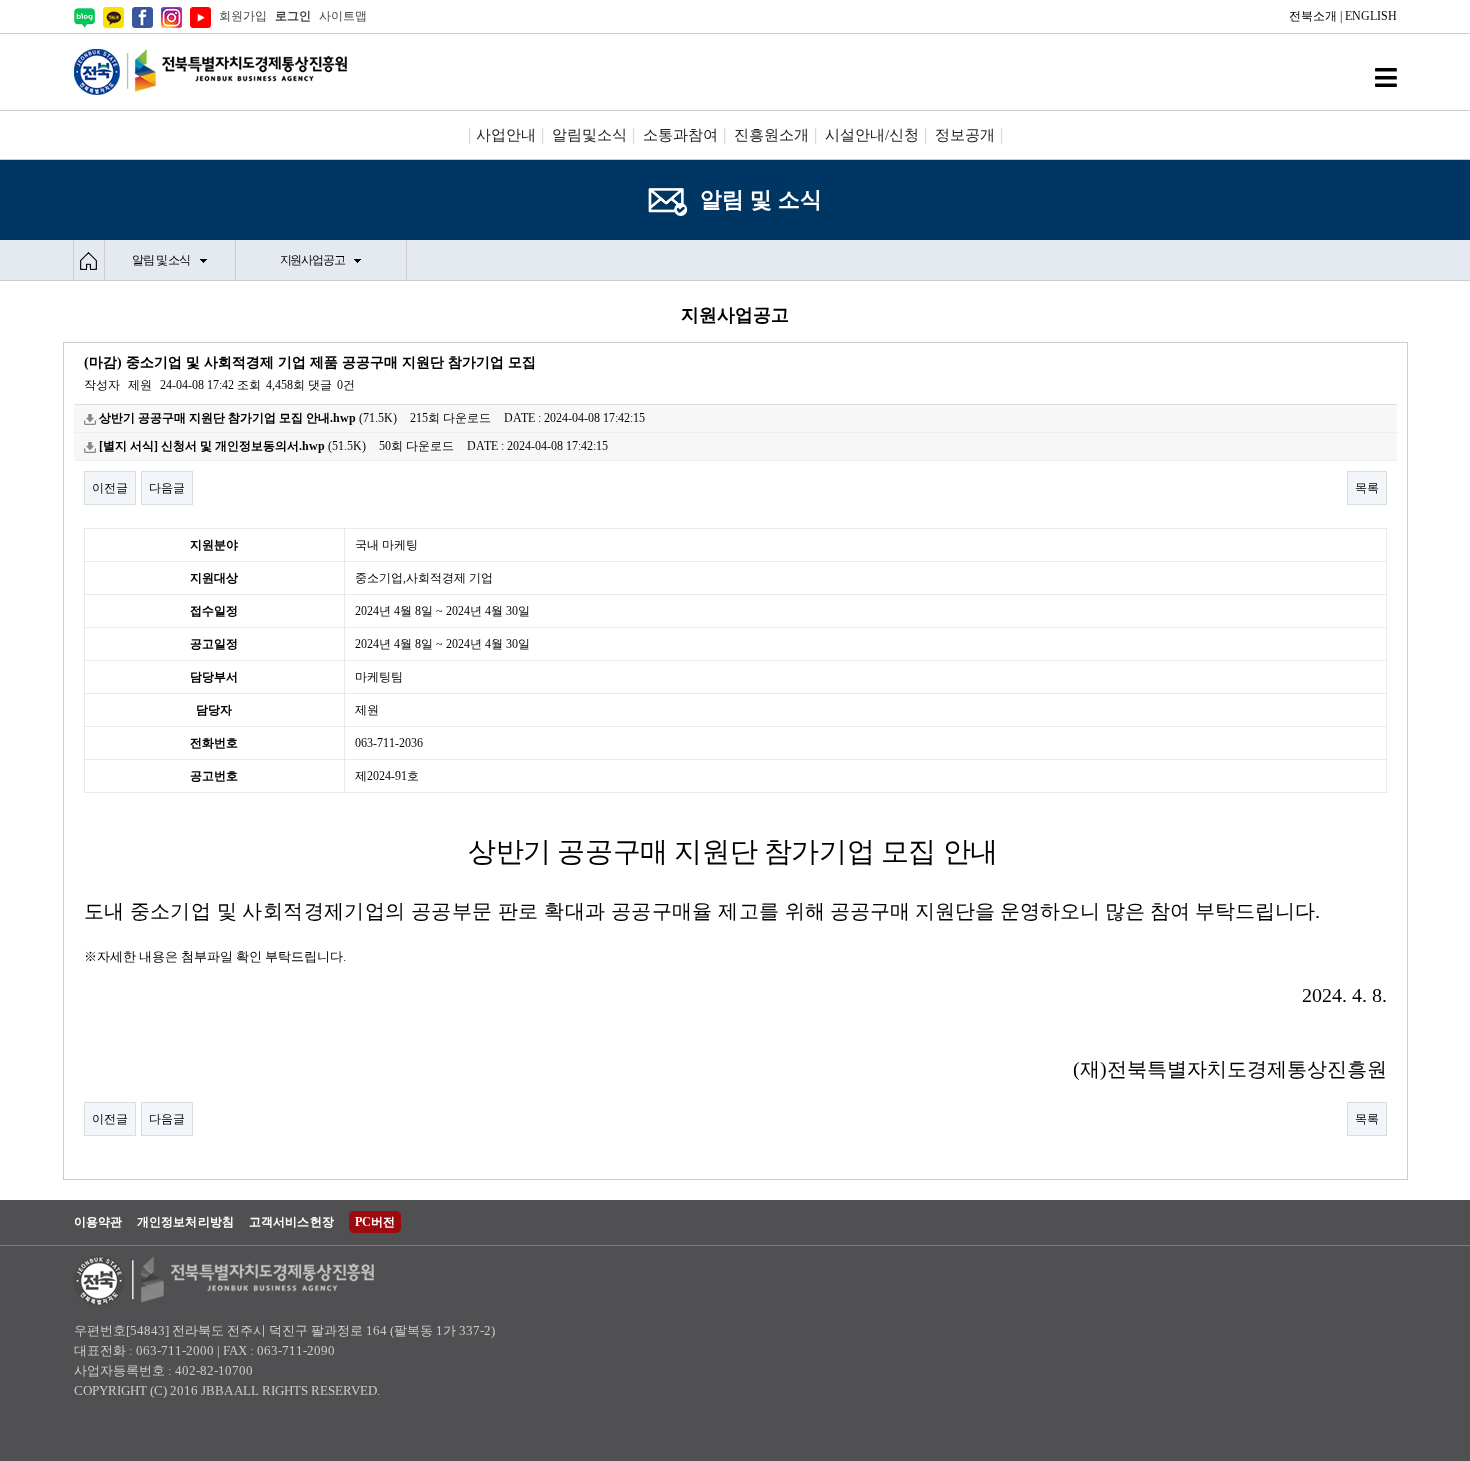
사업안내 (506, 135)
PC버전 (375, 1222)
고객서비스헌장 (291, 1222)
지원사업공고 (312, 260)
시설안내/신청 (872, 135)
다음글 (167, 488)
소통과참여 (680, 135)
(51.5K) (232, 446)
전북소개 (1313, 16)
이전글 (110, 488)
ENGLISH (1371, 16)
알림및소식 (589, 135)
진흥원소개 (771, 135)
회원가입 (243, 16)
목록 (1367, 488)
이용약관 (98, 1222)
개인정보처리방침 (185, 1222)
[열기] (1386, 77)
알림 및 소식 (161, 260)
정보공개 (965, 135)
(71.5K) (248, 418)
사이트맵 (343, 16)
